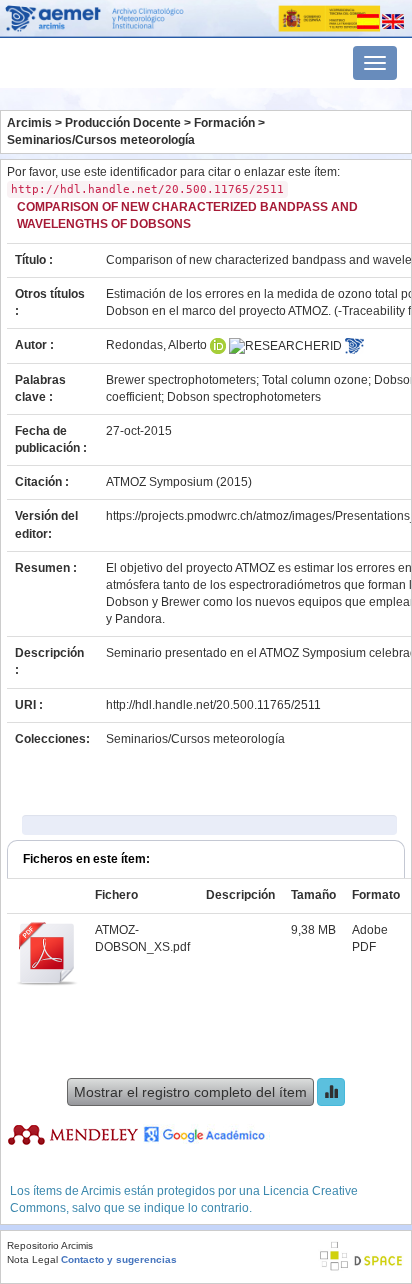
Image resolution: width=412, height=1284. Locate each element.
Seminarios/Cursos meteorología (101, 140)
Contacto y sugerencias (119, 1259)
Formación (224, 123)
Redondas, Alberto (156, 345)
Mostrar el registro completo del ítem (190, 1092)
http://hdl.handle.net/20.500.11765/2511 (213, 705)
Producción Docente (123, 123)
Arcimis (29, 123)
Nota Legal (32, 1259)
